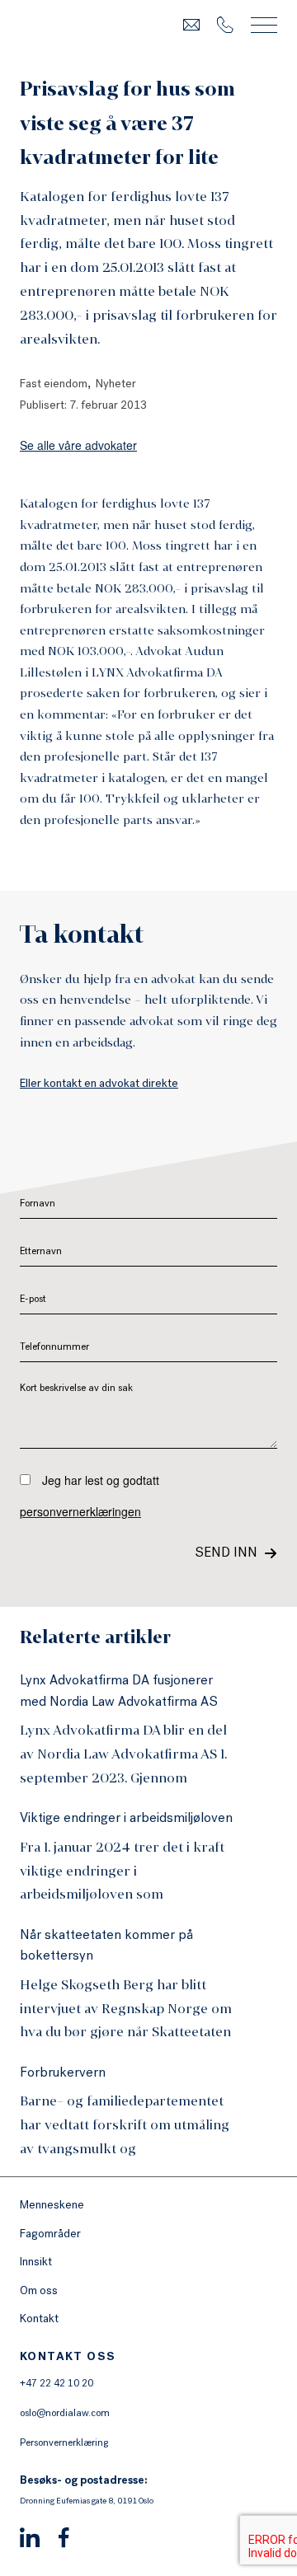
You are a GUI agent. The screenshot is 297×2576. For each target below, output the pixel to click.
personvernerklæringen (80, 1511)
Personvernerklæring (64, 2444)
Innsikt (36, 2263)
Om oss (39, 2292)
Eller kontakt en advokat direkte (99, 1084)
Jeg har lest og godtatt (90, 1496)
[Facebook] (64, 2540)
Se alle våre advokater (78, 445)
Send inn (226, 1554)
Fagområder (50, 2235)
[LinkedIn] (30, 2540)
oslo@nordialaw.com (65, 2414)
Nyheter (116, 385)
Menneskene (52, 2206)
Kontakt (39, 2320)
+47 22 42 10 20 (57, 2385)
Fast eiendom (54, 385)
